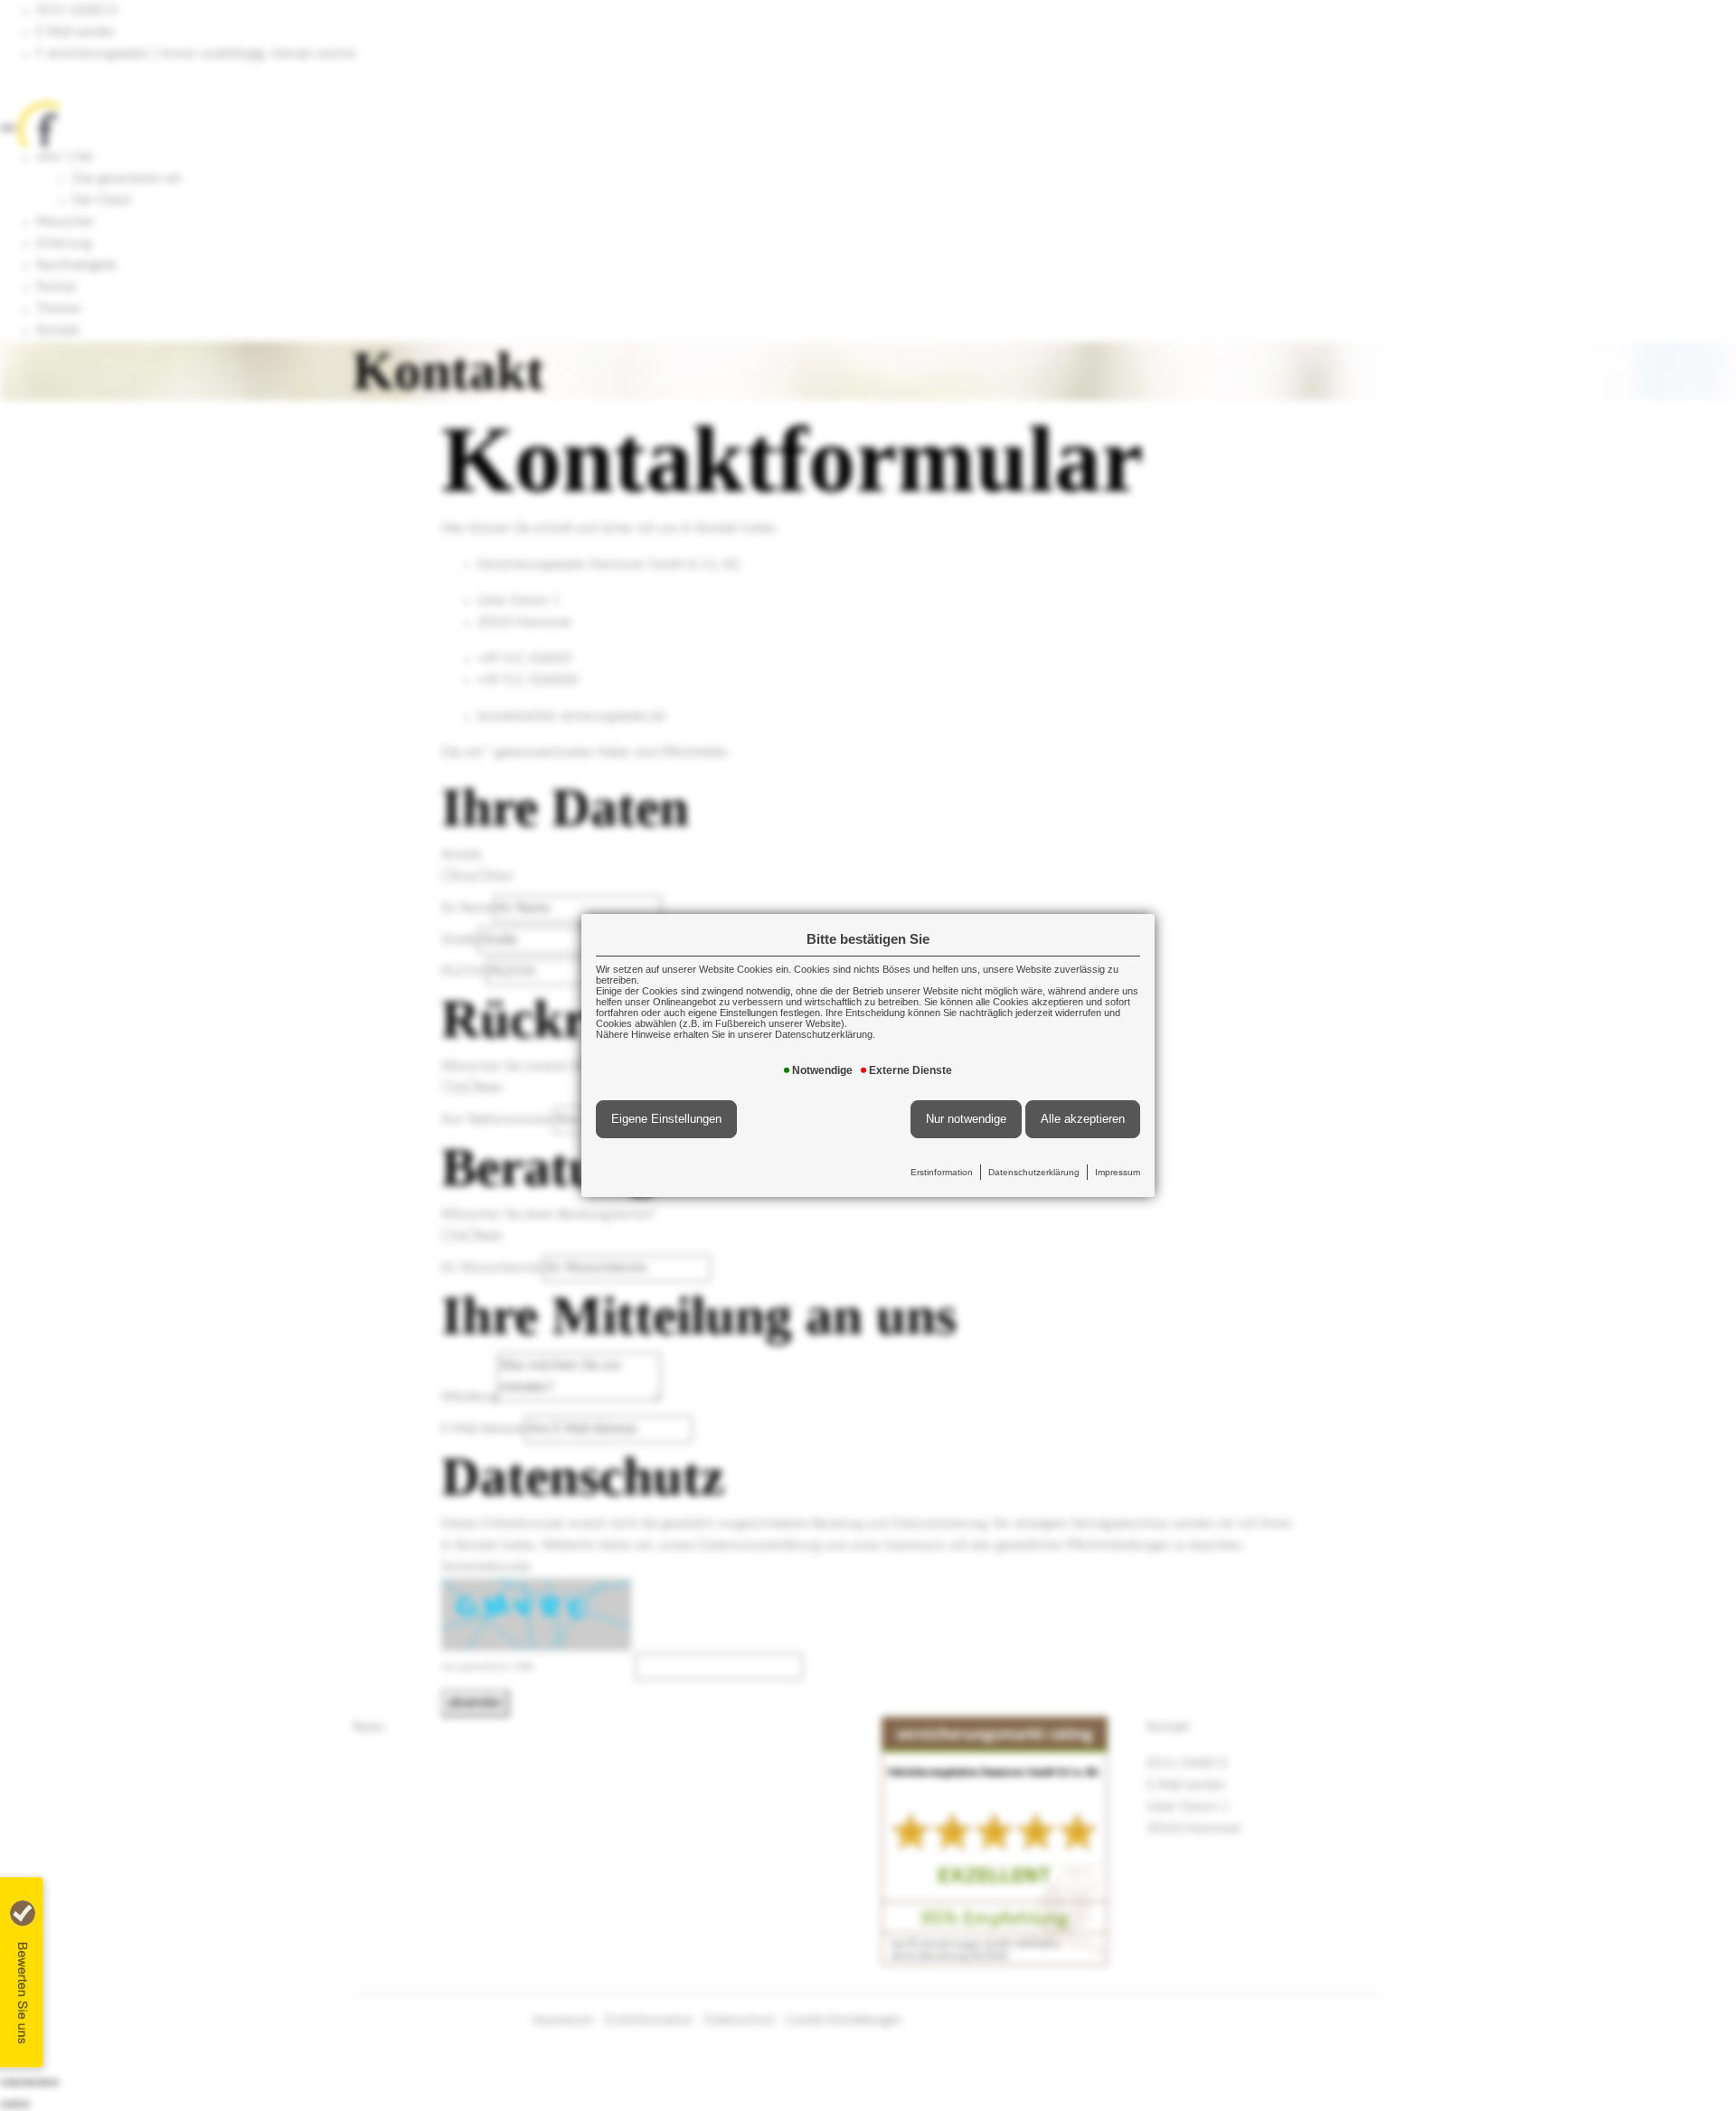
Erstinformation (942, 1172)
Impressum (1118, 1172)
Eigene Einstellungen (666, 1119)
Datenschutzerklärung (1034, 1172)
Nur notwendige (966, 1119)
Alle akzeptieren (1083, 1119)
